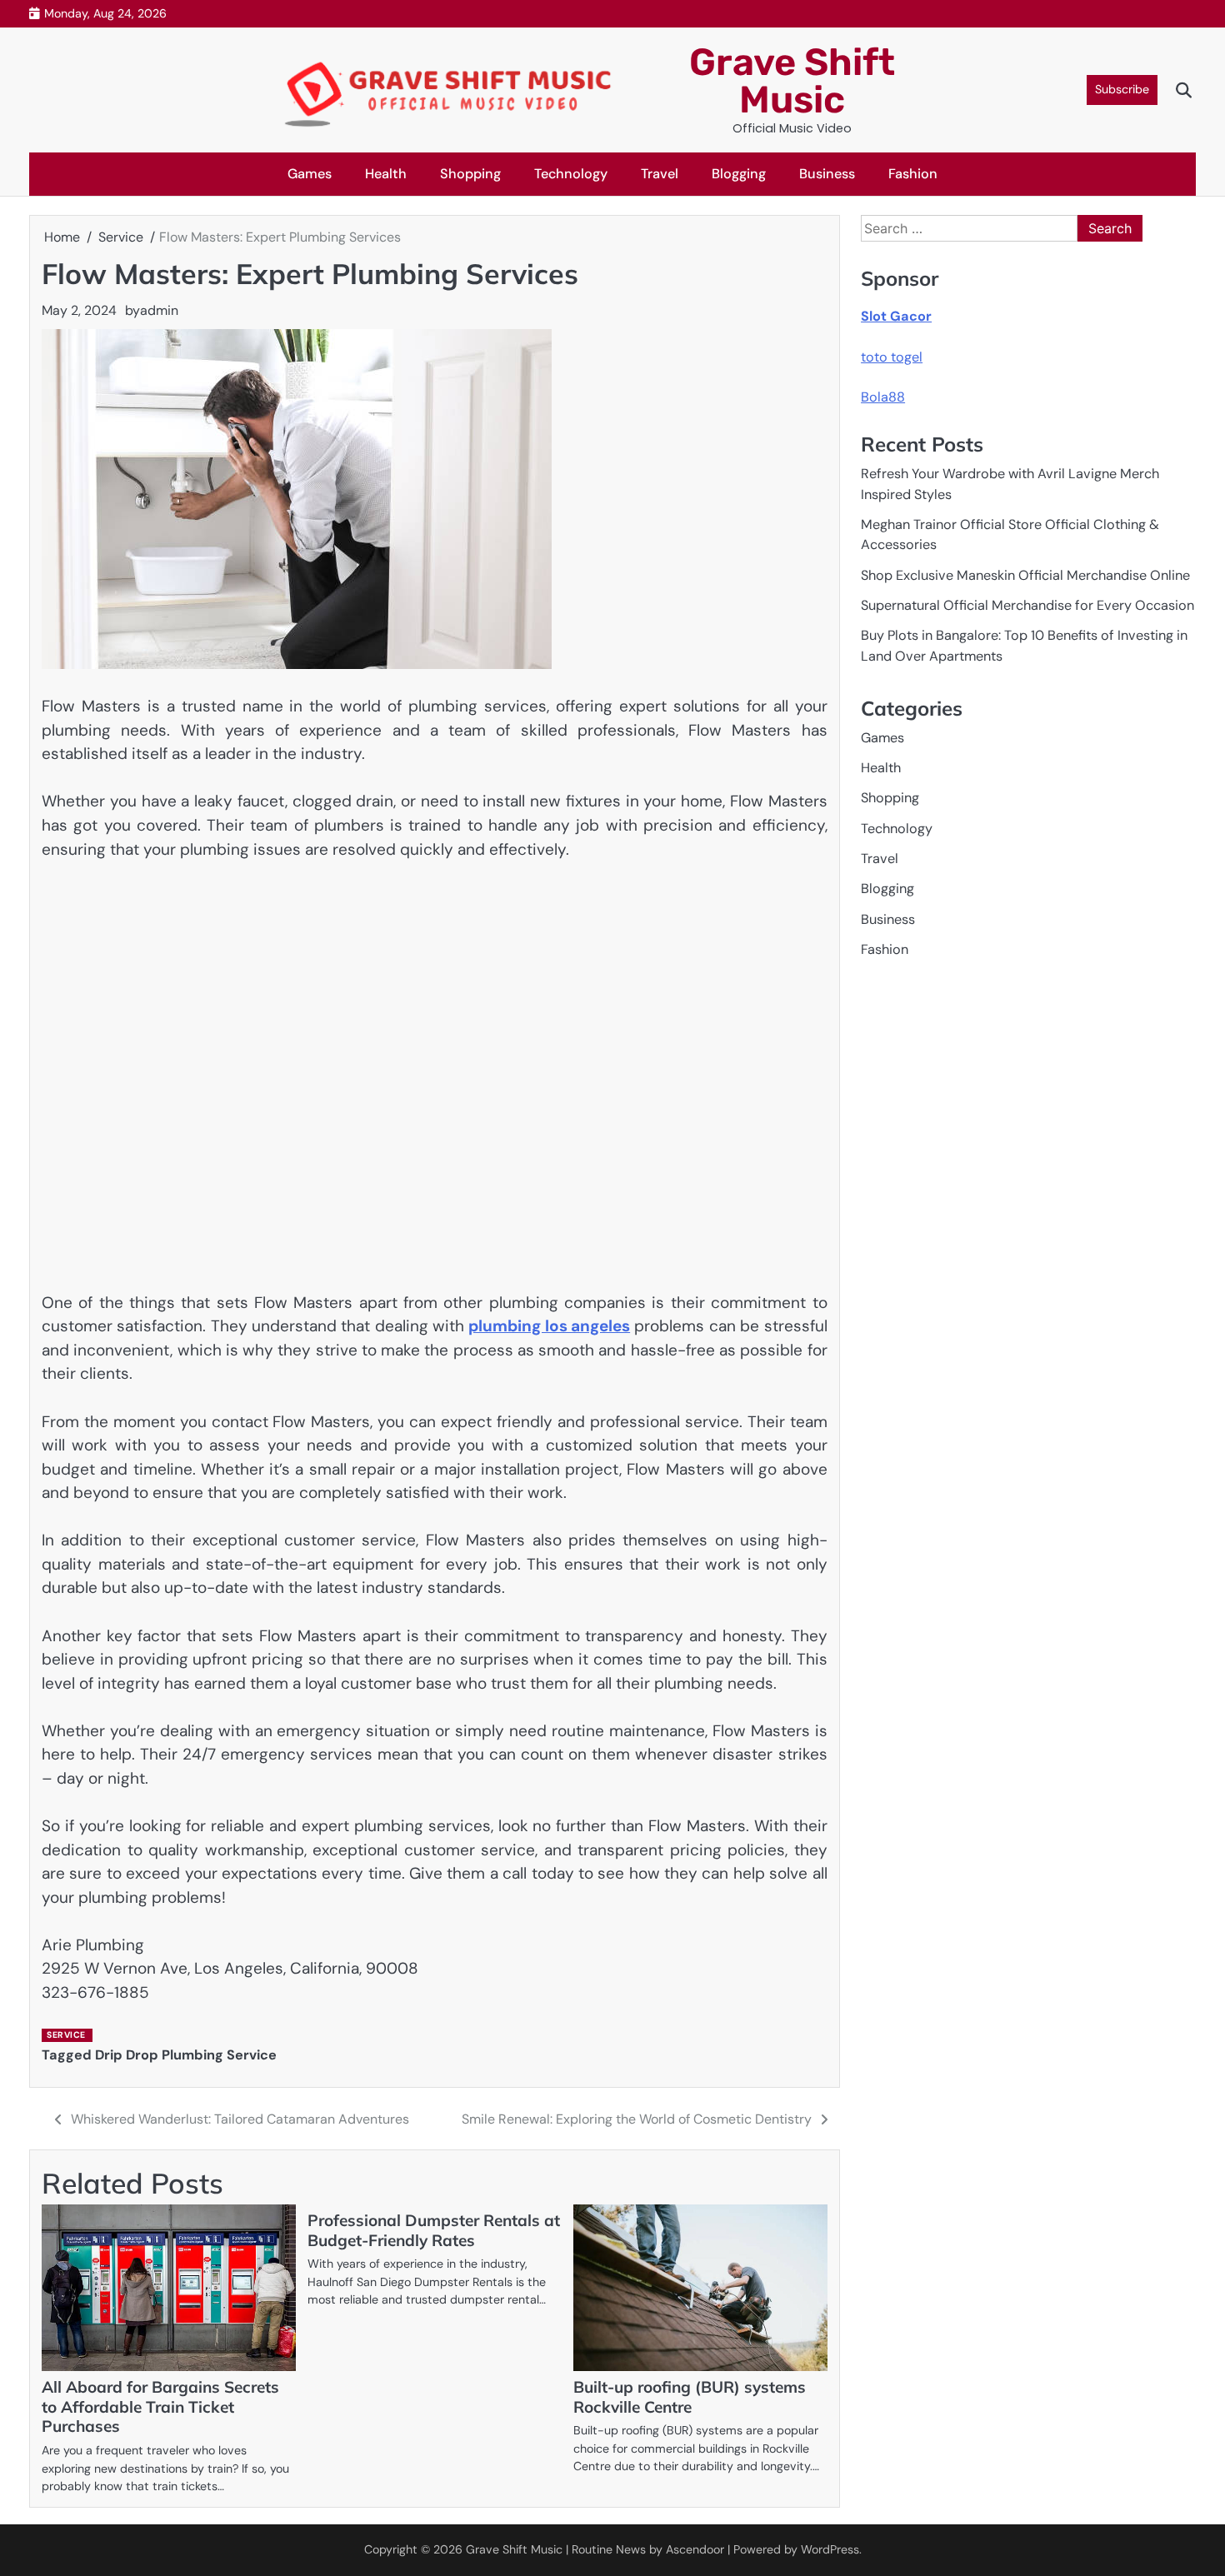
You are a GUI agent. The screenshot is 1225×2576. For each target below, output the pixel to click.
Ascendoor (695, 2549)
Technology (571, 174)
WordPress (830, 2549)
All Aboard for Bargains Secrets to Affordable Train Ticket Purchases (160, 2407)
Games (310, 174)
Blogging (739, 174)
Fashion (913, 174)
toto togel (892, 357)
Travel (660, 174)
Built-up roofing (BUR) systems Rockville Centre (690, 2397)
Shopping (470, 174)
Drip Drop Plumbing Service (186, 2055)
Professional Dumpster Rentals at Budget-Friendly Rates (434, 2230)
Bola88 (883, 397)
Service (66, 2035)
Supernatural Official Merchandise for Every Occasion (1027, 605)
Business (827, 174)
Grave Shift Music (792, 81)
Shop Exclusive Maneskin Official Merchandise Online (1025, 575)
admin (159, 310)
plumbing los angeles (549, 1326)
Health (386, 174)
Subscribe (1122, 89)
